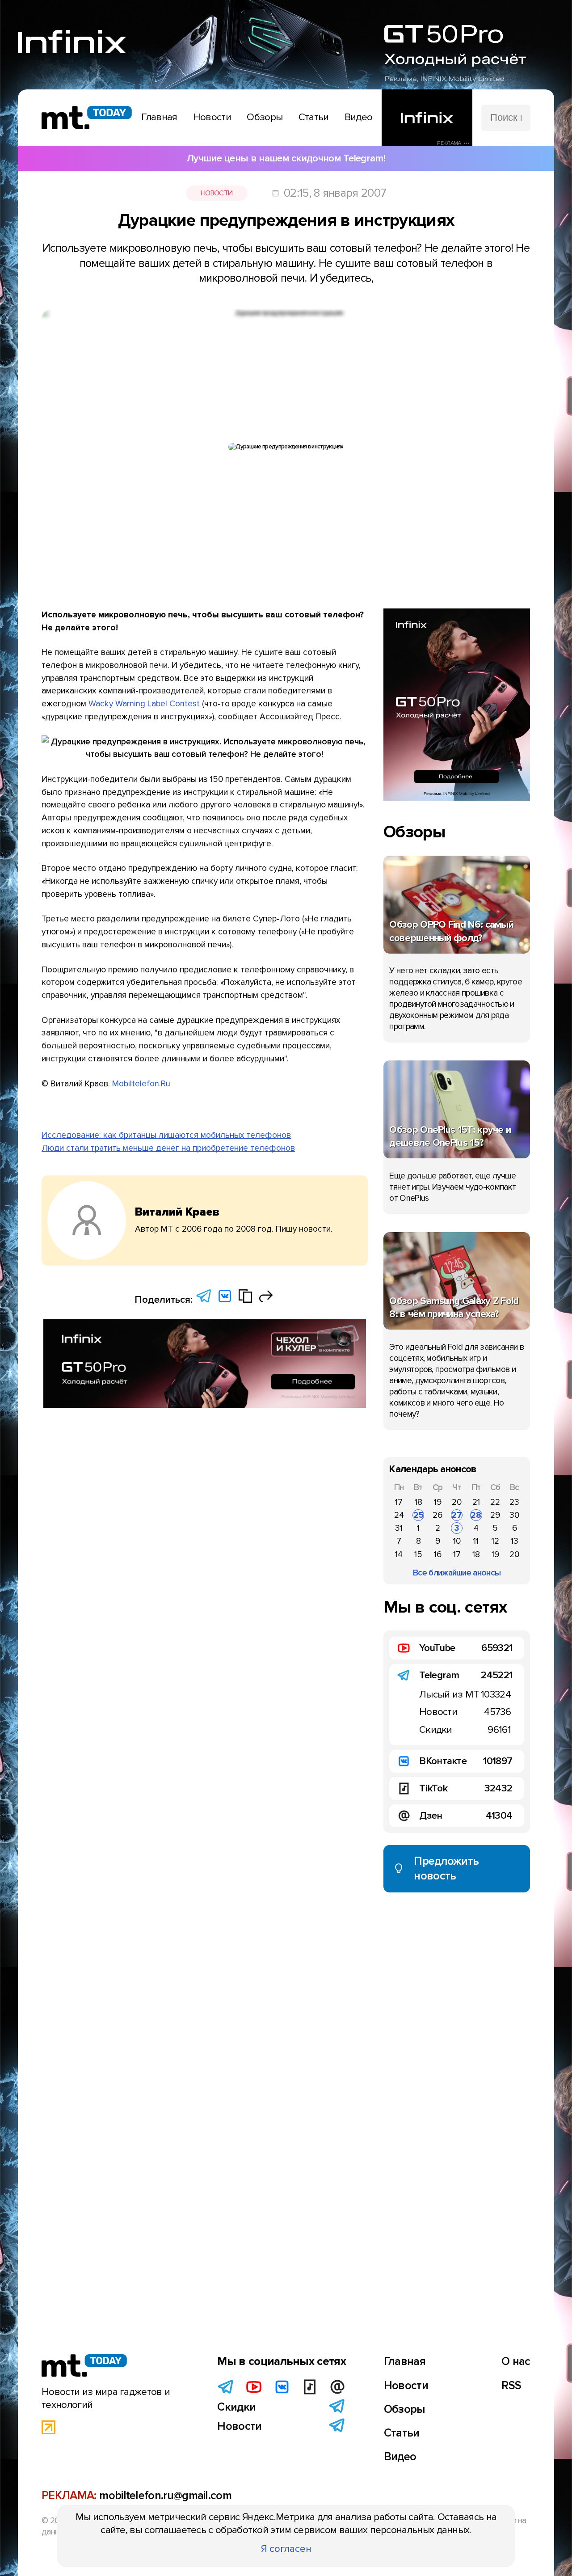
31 (399, 1528)
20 (457, 1502)
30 (514, 1515)
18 (418, 1502)
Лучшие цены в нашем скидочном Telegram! (286, 158)
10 (457, 1541)
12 (495, 1541)
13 (515, 1541)
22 (495, 1502)
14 (399, 1554)
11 (476, 1541)
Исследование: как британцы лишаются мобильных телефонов (166, 1135)
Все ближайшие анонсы (457, 1573)
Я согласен (286, 2549)
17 (399, 1502)
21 (476, 1502)
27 (457, 1515)
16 (438, 1554)
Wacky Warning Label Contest (144, 704)
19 (438, 1502)
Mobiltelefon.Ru (141, 1084)
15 (418, 1554)
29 (495, 1515)
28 (476, 1515)
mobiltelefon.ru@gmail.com (165, 2496)
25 (418, 1515)
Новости (217, 193)
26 (437, 1515)
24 (399, 1515)
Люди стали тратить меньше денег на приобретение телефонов (168, 1148)
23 (514, 1502)
